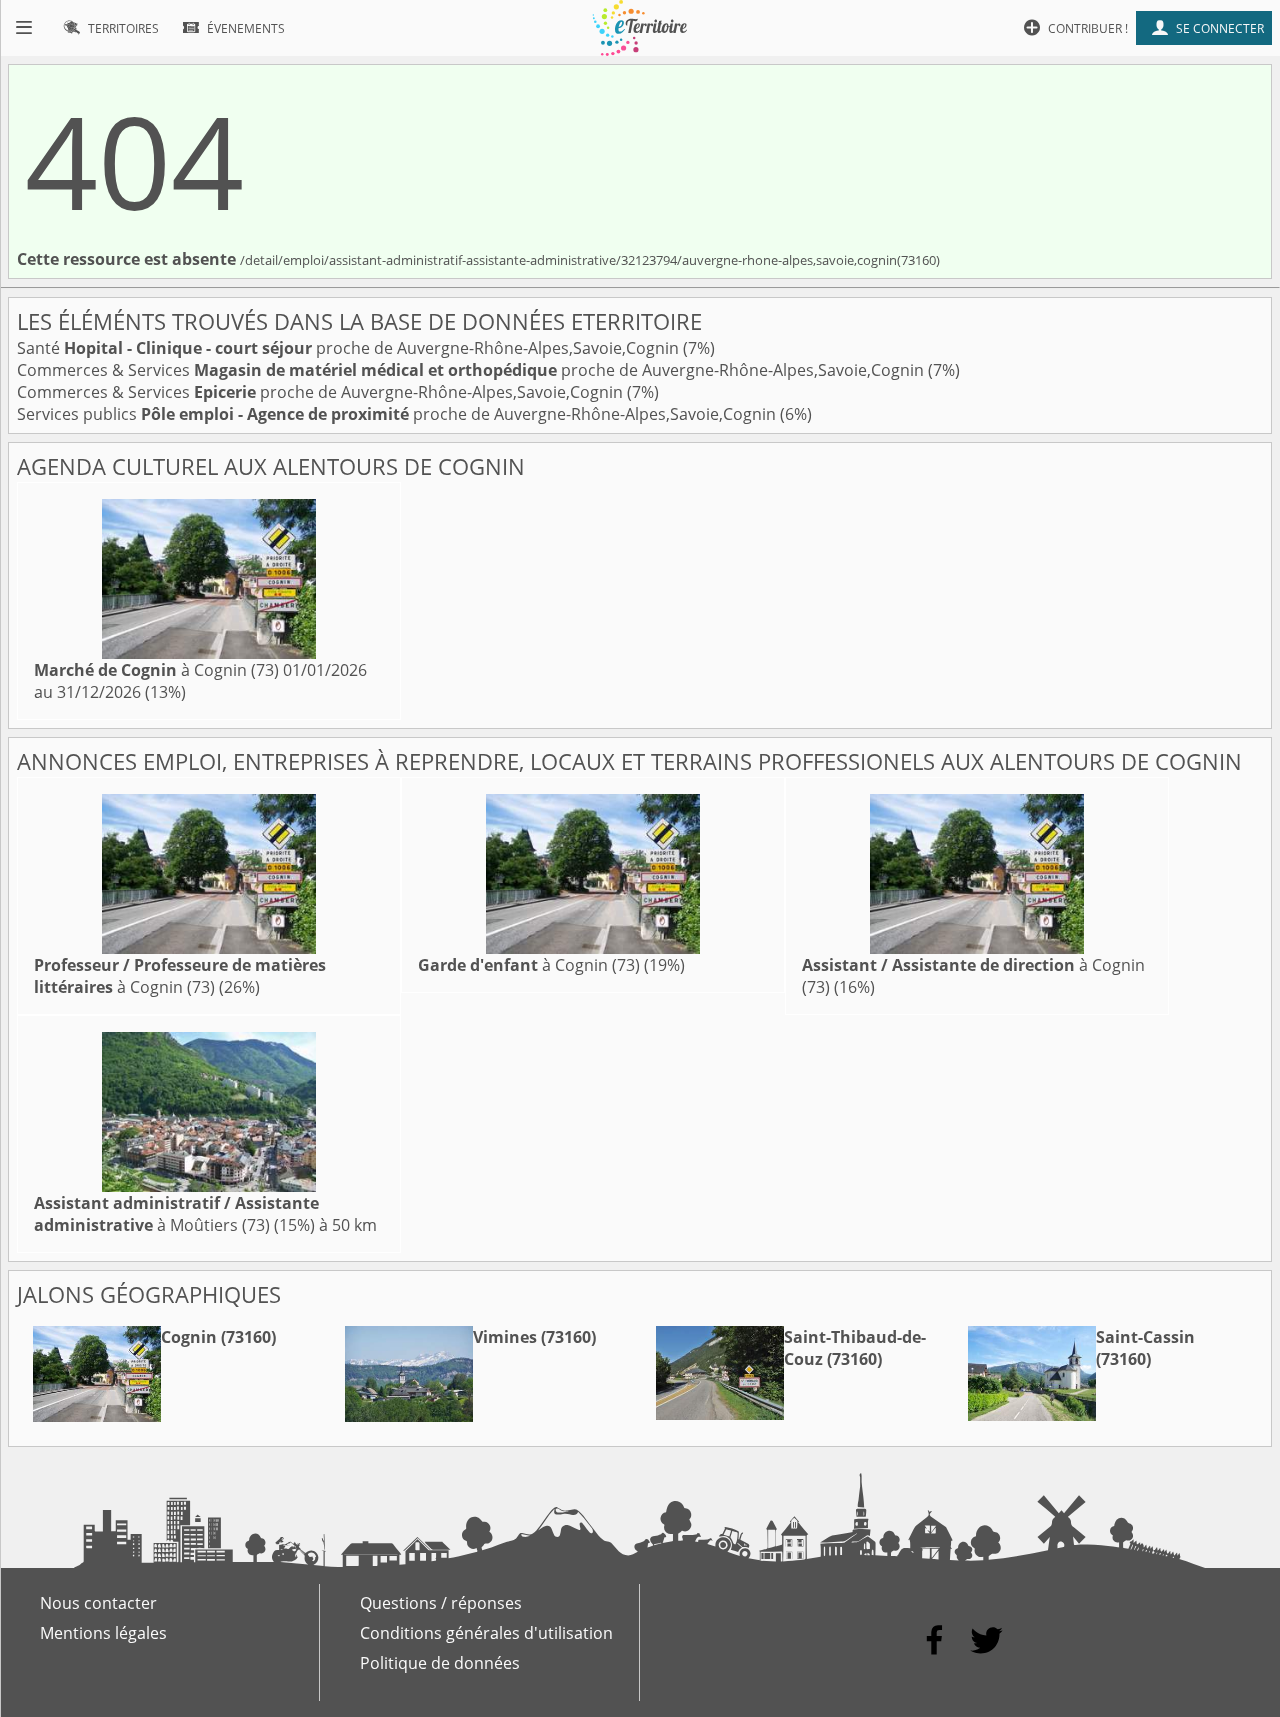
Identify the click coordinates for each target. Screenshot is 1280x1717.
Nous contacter (98, 1603)
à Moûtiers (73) (176, 1214)
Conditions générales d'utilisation (486, 1633)
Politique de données (440, 1663)
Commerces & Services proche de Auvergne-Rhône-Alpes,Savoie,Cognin (472, 370)
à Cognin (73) (156, 670)
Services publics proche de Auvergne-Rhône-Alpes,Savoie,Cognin (398, 414)
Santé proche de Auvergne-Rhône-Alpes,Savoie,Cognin (350, 348)
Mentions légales (103, 1633)
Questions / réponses (441, 1603)
